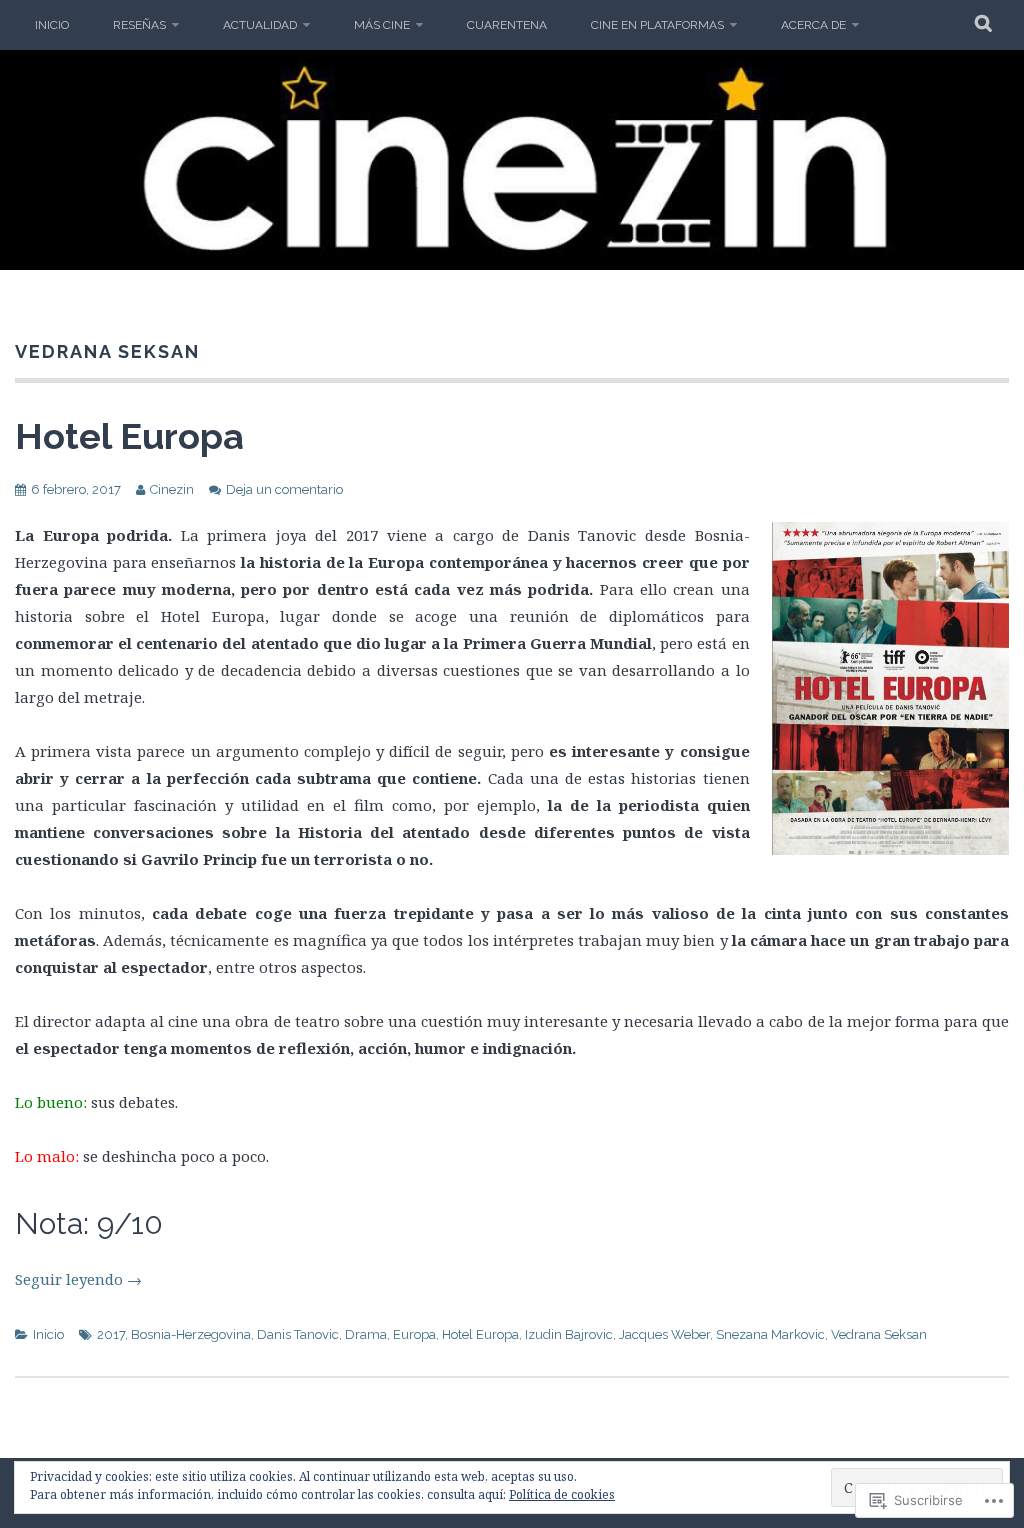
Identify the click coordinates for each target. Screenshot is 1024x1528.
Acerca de (813, 25)
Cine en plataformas (657, 25)
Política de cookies (562, 1494)
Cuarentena (507, 25)
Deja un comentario (284, 489)
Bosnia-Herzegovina (191, 1334)
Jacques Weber (664, 1334)
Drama (366, 1334)
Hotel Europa (129, 436)
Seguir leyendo (78, 1279)
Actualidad (260, 25)
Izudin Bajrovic (569, 1334)
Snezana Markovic (770, 1334)
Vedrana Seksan (879, 1334)
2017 (111, 1334)
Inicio (52, 25)
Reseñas (139, 25)
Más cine (382, 25)
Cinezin (172, 489)
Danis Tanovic (298, 1334)
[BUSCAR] (984, 25)
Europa (414, 1334)
